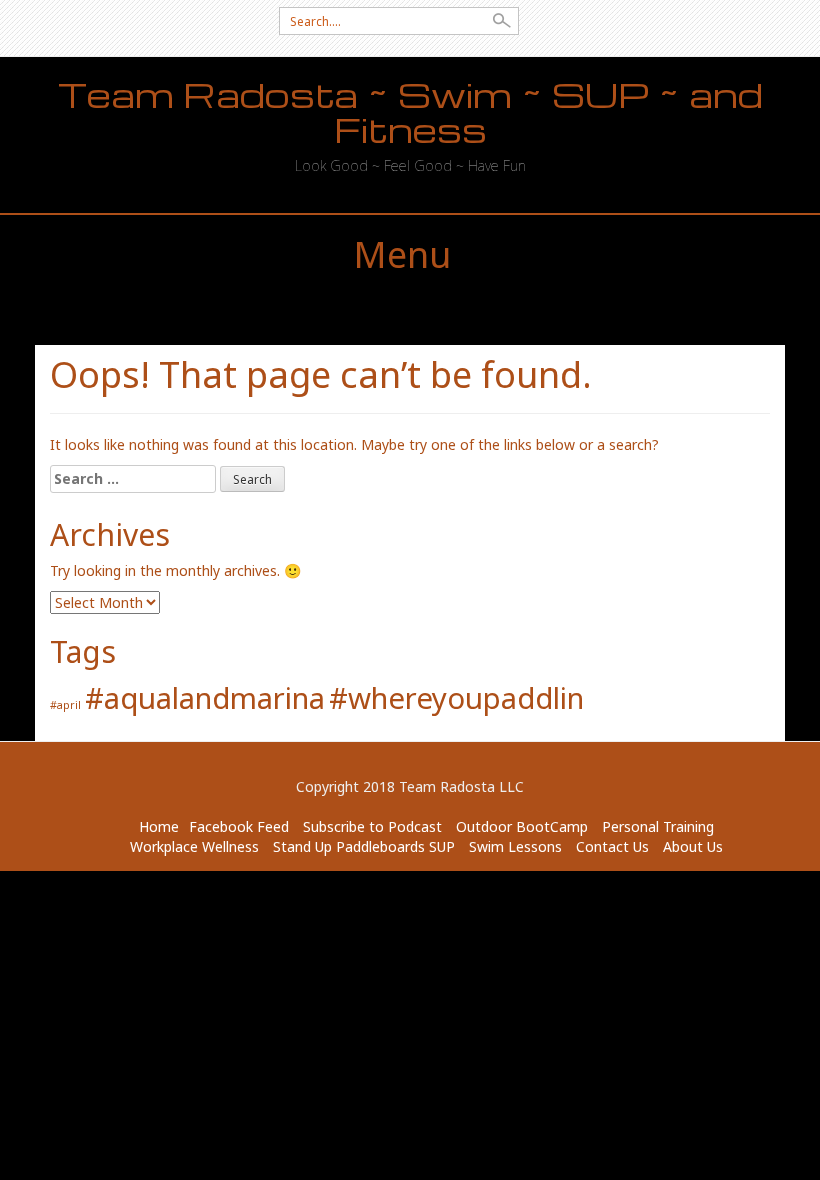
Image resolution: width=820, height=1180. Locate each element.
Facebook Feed (239, 826)
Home (159, 826)
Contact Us (612, 846)
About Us (693, 846)
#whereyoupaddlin (456, 698)
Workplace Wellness (194, 846)
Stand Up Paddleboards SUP (364, 846)
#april (65, 705)
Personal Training (658, 826)
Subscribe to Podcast (372, 826)
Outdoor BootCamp (522, 826)
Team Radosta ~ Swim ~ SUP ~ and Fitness (410, 112)
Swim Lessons (515, 846)
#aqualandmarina (205, 698)
